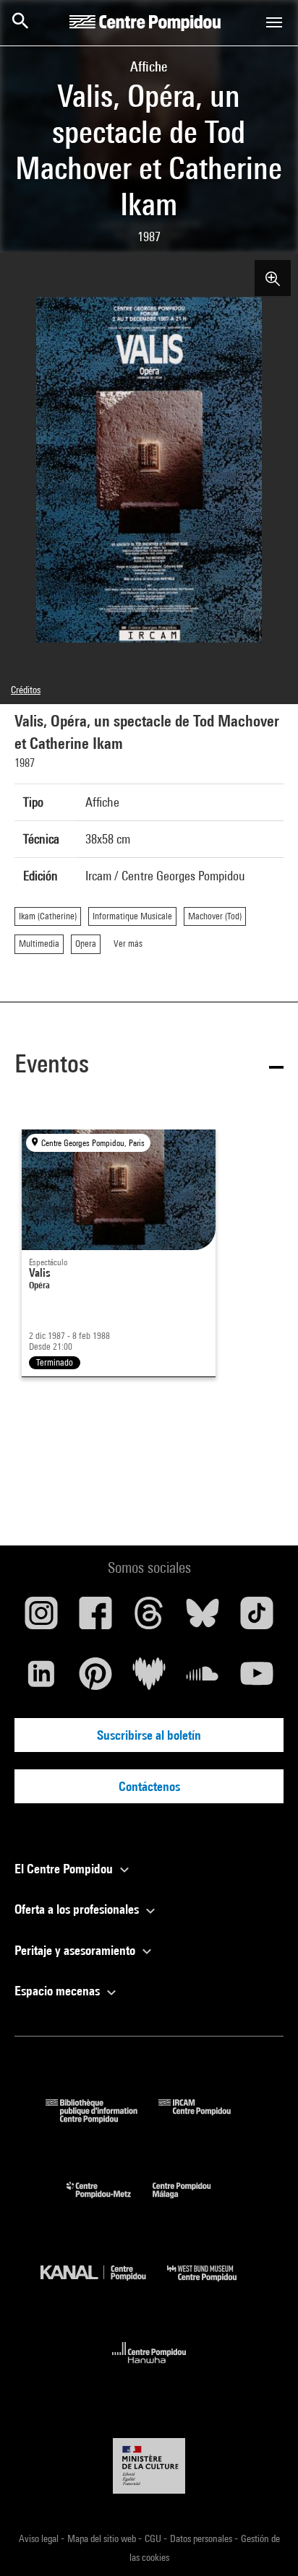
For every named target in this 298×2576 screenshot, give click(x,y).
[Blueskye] (203, 1618)
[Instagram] (41, 1618)
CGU (154, 2538)
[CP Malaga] (192, 2202)
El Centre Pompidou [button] (65, 1869)
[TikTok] (257, 1618)
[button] (149, 1066)
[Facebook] (95, 1618)
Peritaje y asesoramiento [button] (76, 1950)
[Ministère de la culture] (149, 2466)
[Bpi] (102, 2119)
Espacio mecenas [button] (59, 1991)
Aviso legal (40, 2538)
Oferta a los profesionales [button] (78, 1909)
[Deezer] (149, 1679)
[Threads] (149, 1618)
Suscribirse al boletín (149, 1735)
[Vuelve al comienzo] (264, 2542)
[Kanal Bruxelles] (104, 2285)
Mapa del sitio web (103, 2538)
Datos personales (202, 2538)
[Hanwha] (149, 2368)
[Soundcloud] (203, 1679)
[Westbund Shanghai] (213, 2285)
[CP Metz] (110, 2202)
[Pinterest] (95, 1679)
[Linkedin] (41, 1679)
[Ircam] (205, 2119)
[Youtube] (257, 1679)
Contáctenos (149, 1786)
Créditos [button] (26, 690)
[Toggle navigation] (274, 22)
